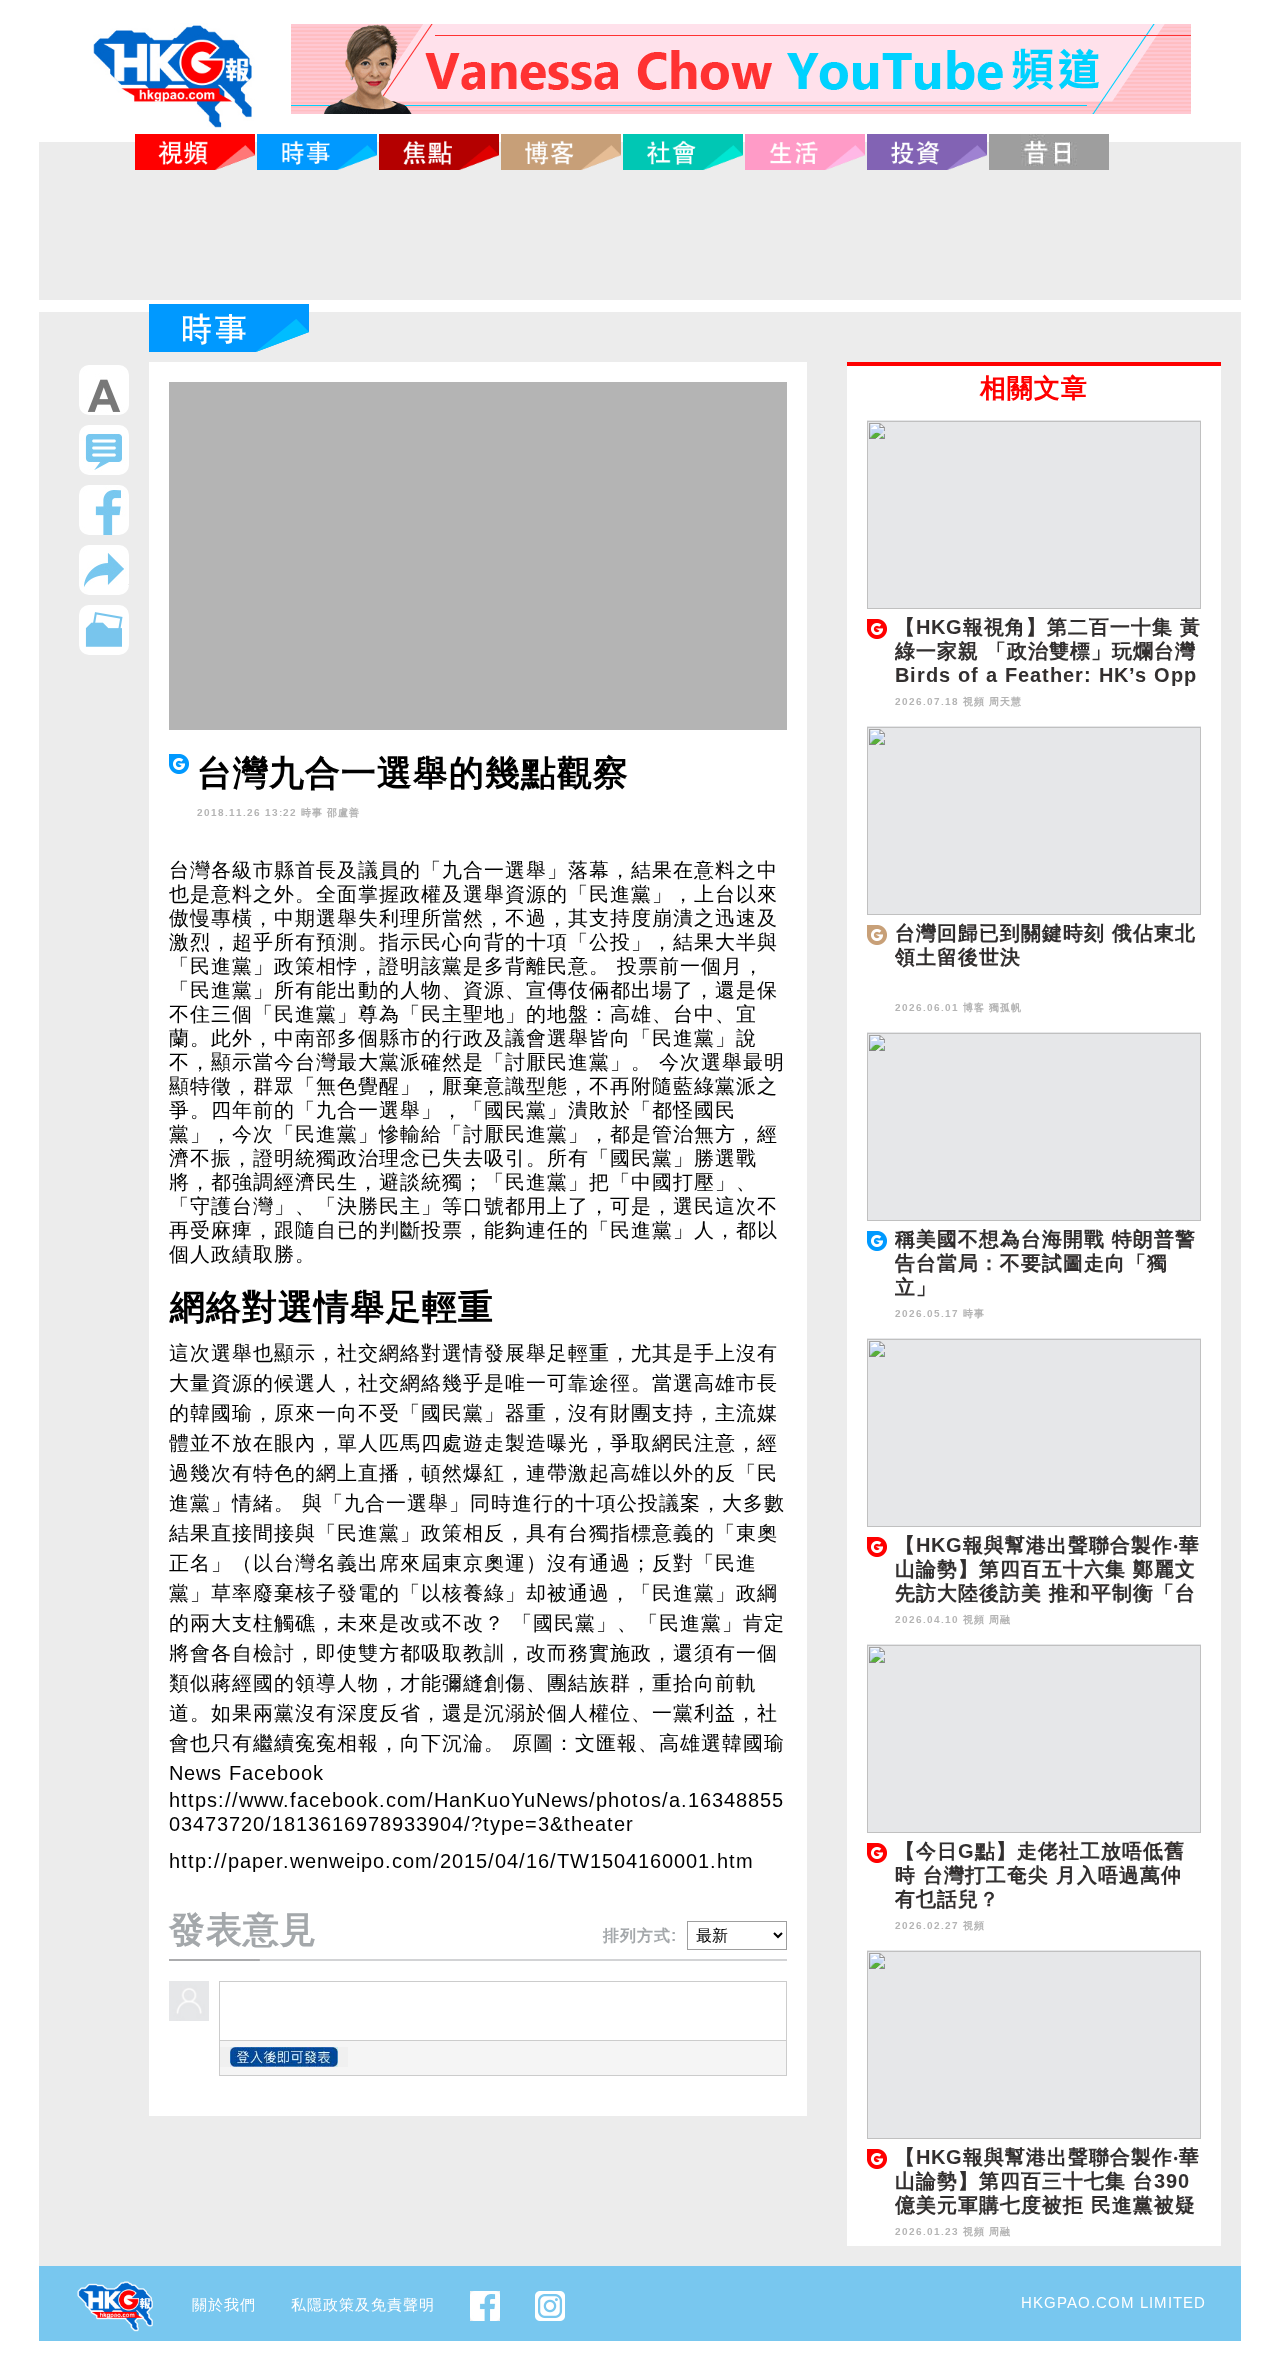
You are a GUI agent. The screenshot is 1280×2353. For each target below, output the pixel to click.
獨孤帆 (1005, 1007)
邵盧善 (343, 812)
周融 (1000, 1619)
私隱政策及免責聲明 (363, 2304)
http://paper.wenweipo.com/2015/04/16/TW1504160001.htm (461, 1861)
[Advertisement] (640, 235)
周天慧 (1005, 701)
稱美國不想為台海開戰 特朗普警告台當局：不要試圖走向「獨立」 (1045, 1263)
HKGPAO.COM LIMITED (1113, 2302)
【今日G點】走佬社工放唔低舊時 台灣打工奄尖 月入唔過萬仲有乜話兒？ (1040, 1875)
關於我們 (224, 2304)
